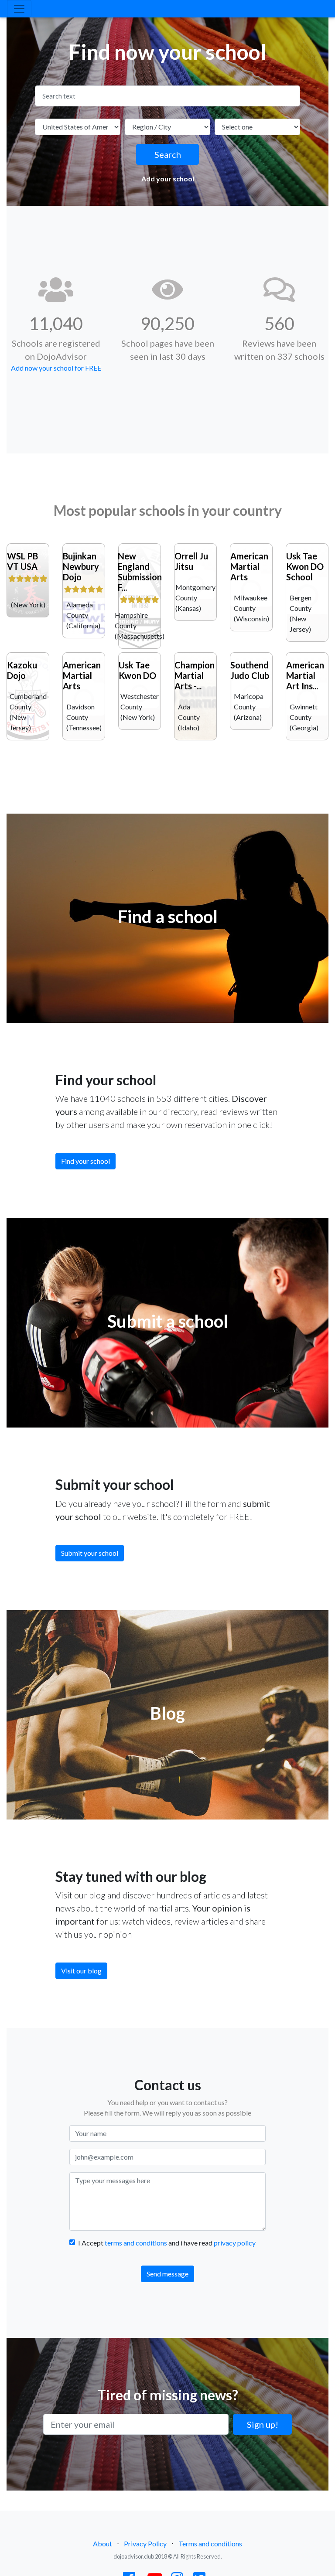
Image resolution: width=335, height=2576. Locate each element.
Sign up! (263, 2424)
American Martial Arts (249, 566)
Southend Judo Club (250, 670)
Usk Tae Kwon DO (137, 670)
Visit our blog (81, 1971)
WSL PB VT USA (22, 561)
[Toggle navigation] (19, 9)
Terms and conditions (210, 2544)
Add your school (168, 179)
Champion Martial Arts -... (195, 675)
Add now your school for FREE (56, 368)
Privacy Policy (145, 2544)
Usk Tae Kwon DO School (305, 566)
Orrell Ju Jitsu (191, 561)
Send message (167, 2274)
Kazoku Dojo (22, 670)
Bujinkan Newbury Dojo (81, 566)
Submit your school (90, 1553)
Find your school (85, 1161)
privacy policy (235, 2243)
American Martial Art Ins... (305, 675)
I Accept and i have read (167, 2243)
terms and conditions (136, 2243)
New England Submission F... (140, 572)
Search (168, 154)
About (103, 2544)
